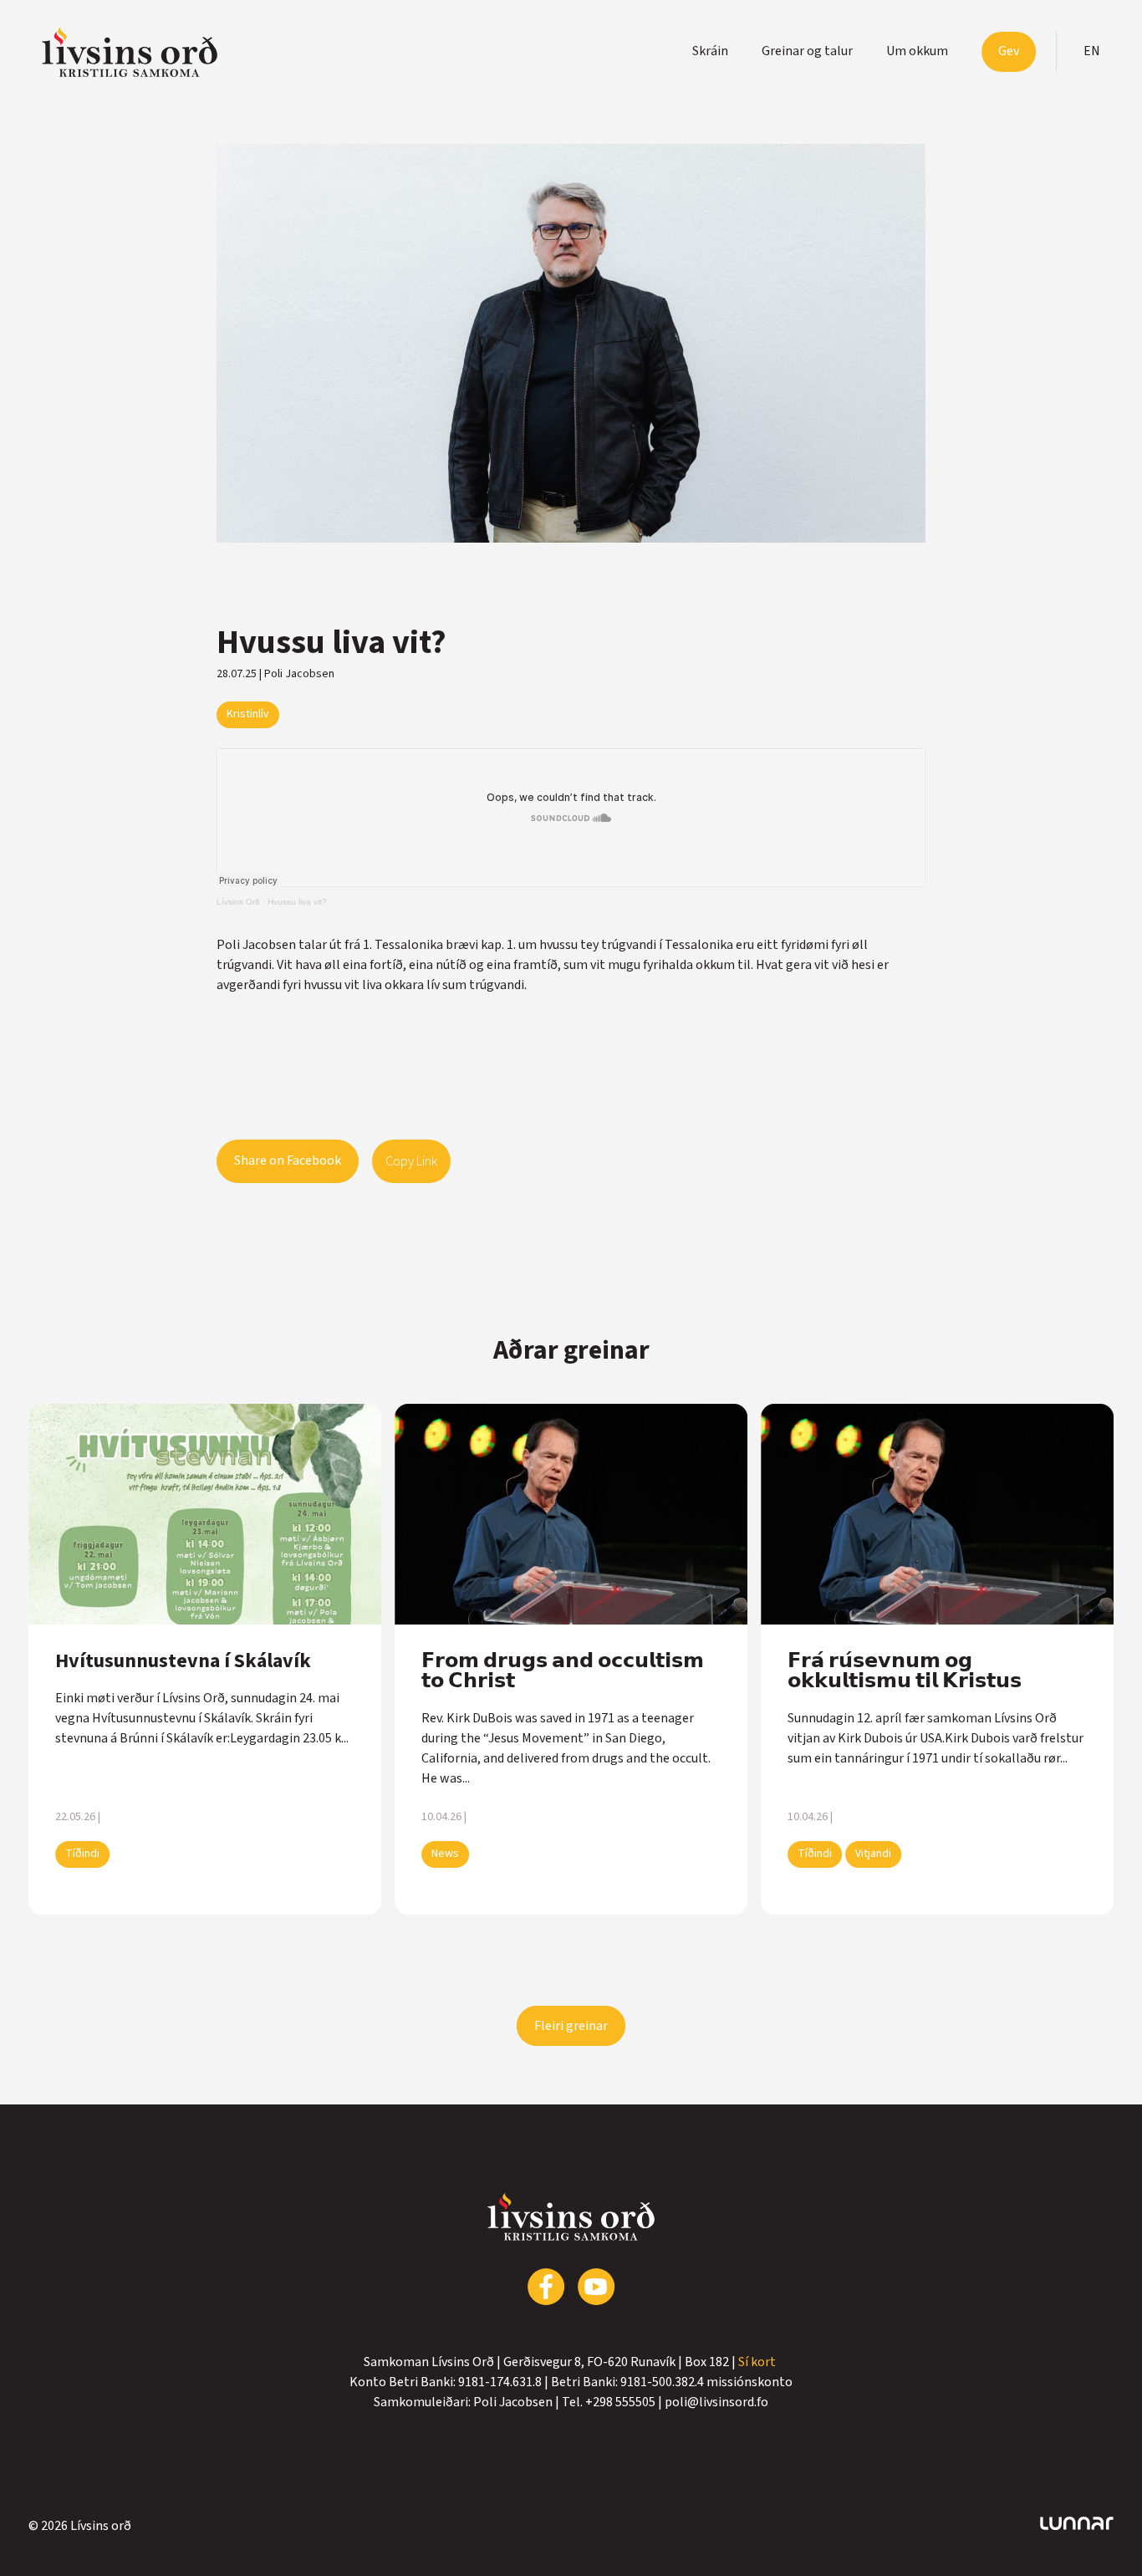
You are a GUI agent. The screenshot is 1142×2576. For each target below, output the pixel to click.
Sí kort (758, 2362)
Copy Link (411, 1161)
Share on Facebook (288, 1160)
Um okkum (917, 51)
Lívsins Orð (238, 902)
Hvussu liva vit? (297, 902)
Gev (1009, 51)
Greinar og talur (807, 51)
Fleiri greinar (571, 2026)
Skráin (710, 51)
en (1092, 51)
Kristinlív (248, 714)
